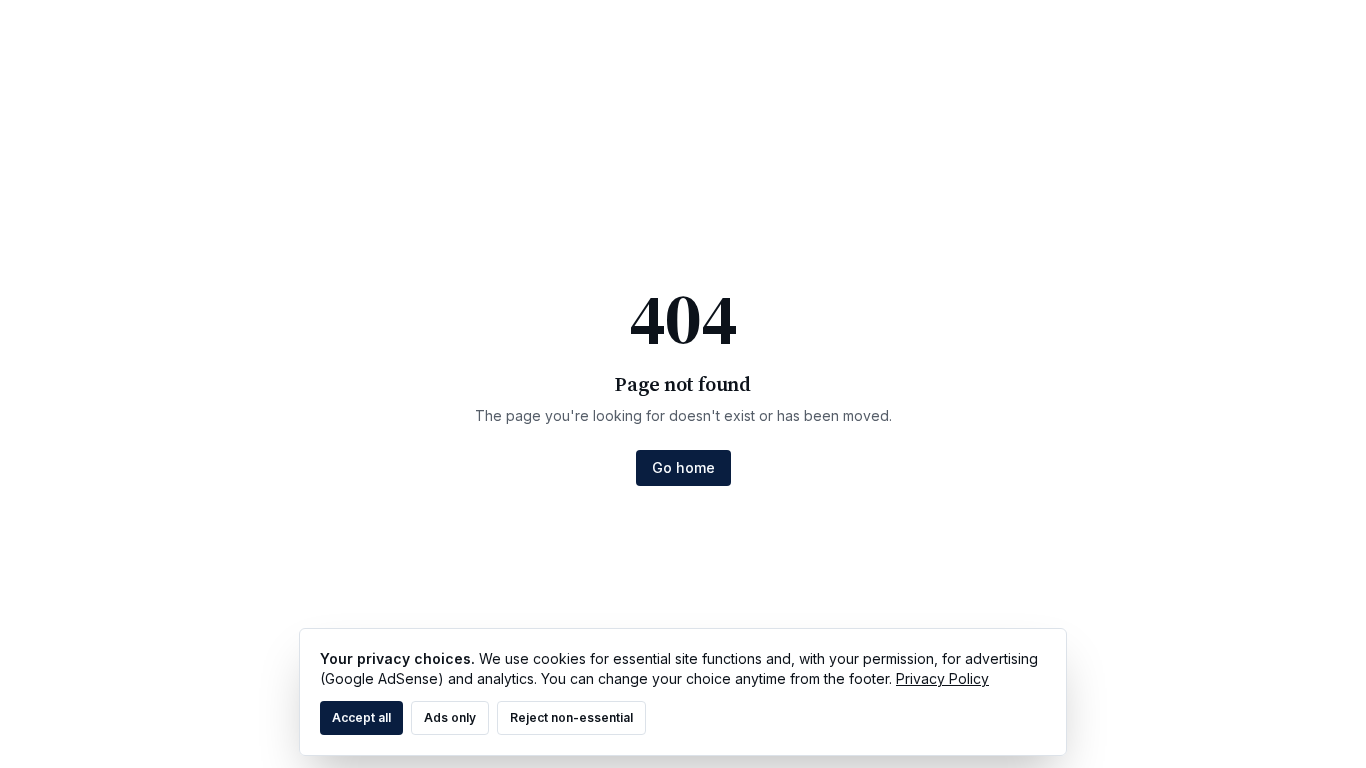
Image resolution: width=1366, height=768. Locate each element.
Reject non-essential (571, 717)
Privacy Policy (942, 678)
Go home (683, 467)
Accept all (361, 717)
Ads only (450, 717)
